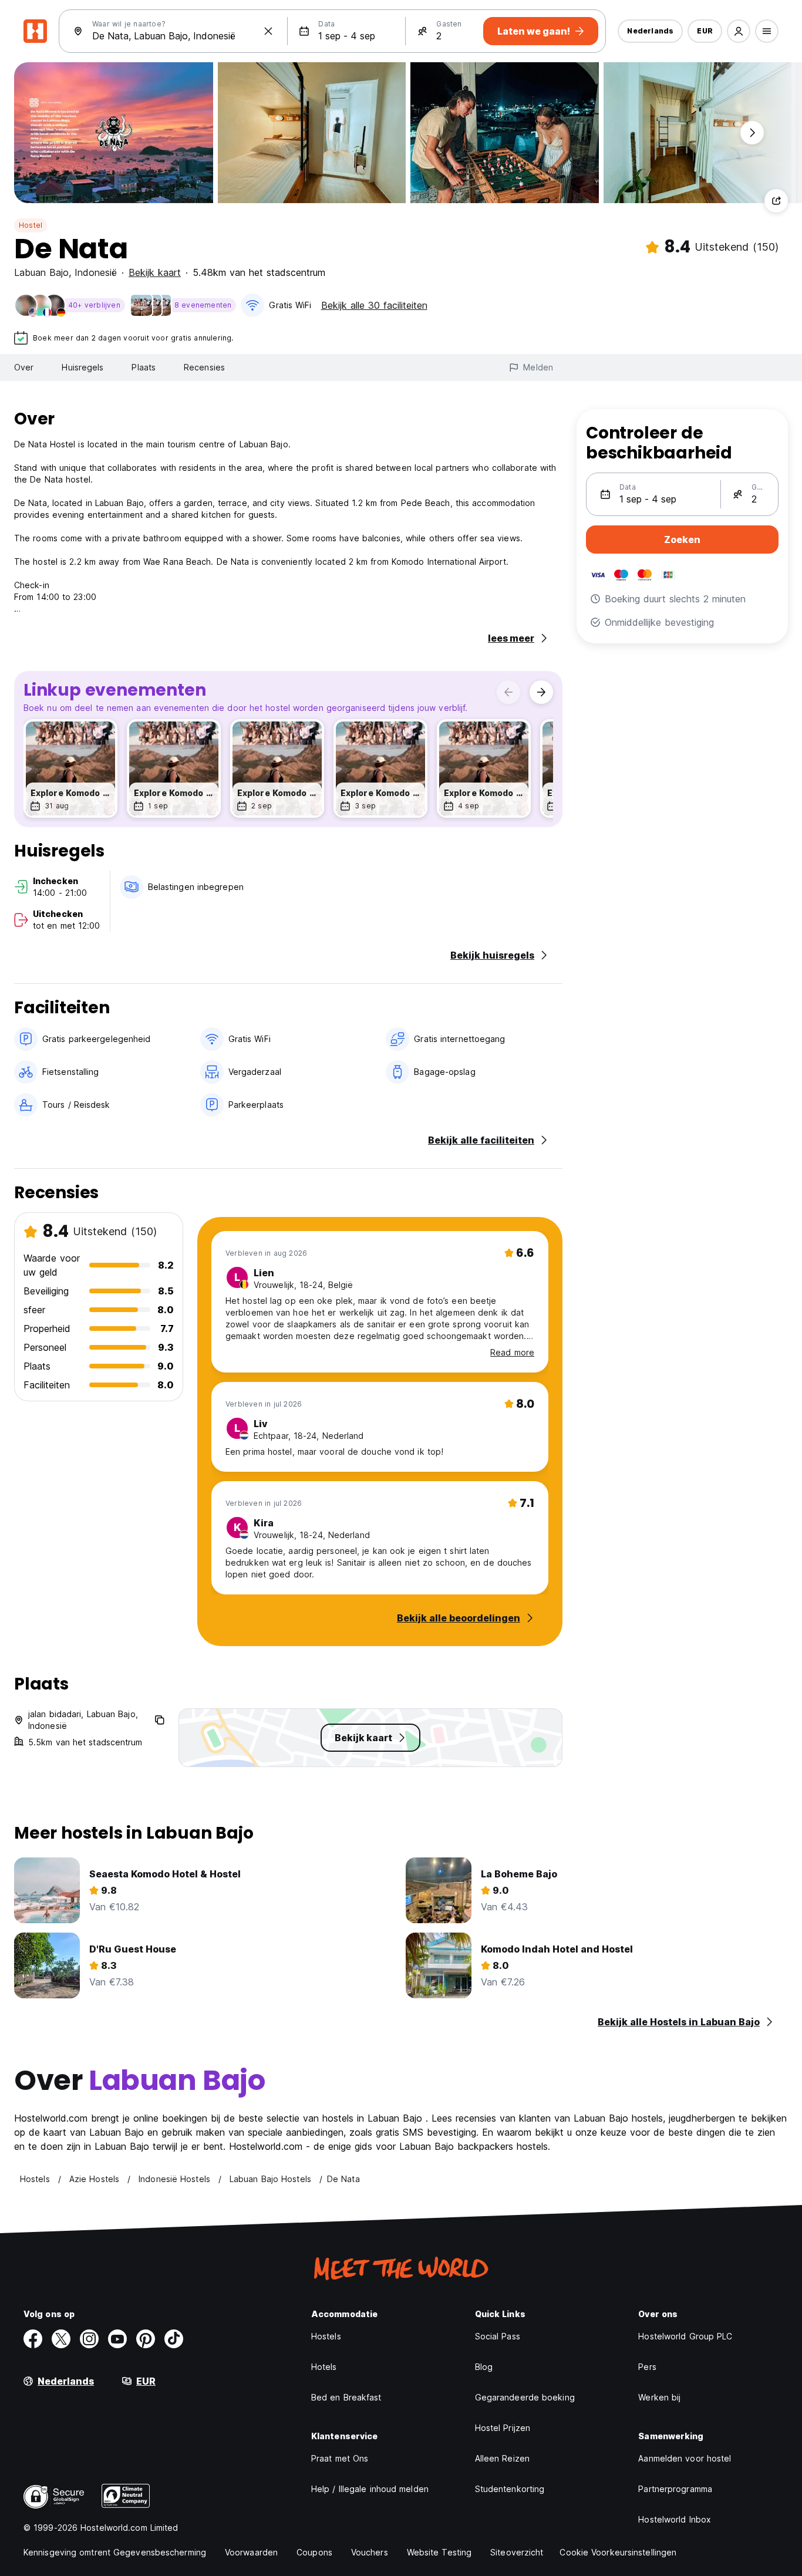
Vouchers (370, 2552)
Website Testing (439, 2552)
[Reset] (268, 31)
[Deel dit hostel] (776, 201)
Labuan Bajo (41, 272)
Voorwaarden (251, 2552)
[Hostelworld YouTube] (117, 2339)
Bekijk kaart (155, 272)
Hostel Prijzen (503, 2428)
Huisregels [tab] (82, 367)
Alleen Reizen (502, 2458)
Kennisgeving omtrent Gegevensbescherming (115, 2552)
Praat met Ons (340, 2458)
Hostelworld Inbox (675, 2519)
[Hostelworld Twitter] (61, 2339)
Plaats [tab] (144, 367)
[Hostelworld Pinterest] (146, 2339)
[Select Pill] (739, 31)
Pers (647, 2367)
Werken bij (659, 2397)
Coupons (314, 2552)
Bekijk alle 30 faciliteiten (374, 305)
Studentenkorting (510, 2489)
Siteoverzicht (517, 2552)
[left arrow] (508, 692)
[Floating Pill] (752, 133)
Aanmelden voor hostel (685, 2458)
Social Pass (498, 2336)
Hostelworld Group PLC (685, 2336)
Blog (484, 2367)
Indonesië (96, 272)
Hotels (324, 2367)
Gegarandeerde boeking (525, 2397)
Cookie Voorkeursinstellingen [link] (618, 2552)
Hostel (31, 225)
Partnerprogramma (675, 2489)
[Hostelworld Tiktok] (174, 2339)
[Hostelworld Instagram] (89, 2339)
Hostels (326, 2336)
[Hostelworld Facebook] (33, 2339)
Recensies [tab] (204, 367)
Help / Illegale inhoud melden (370, 2489)
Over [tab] (24, 367)
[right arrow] (541, 692)
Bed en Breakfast (346, 2397)
